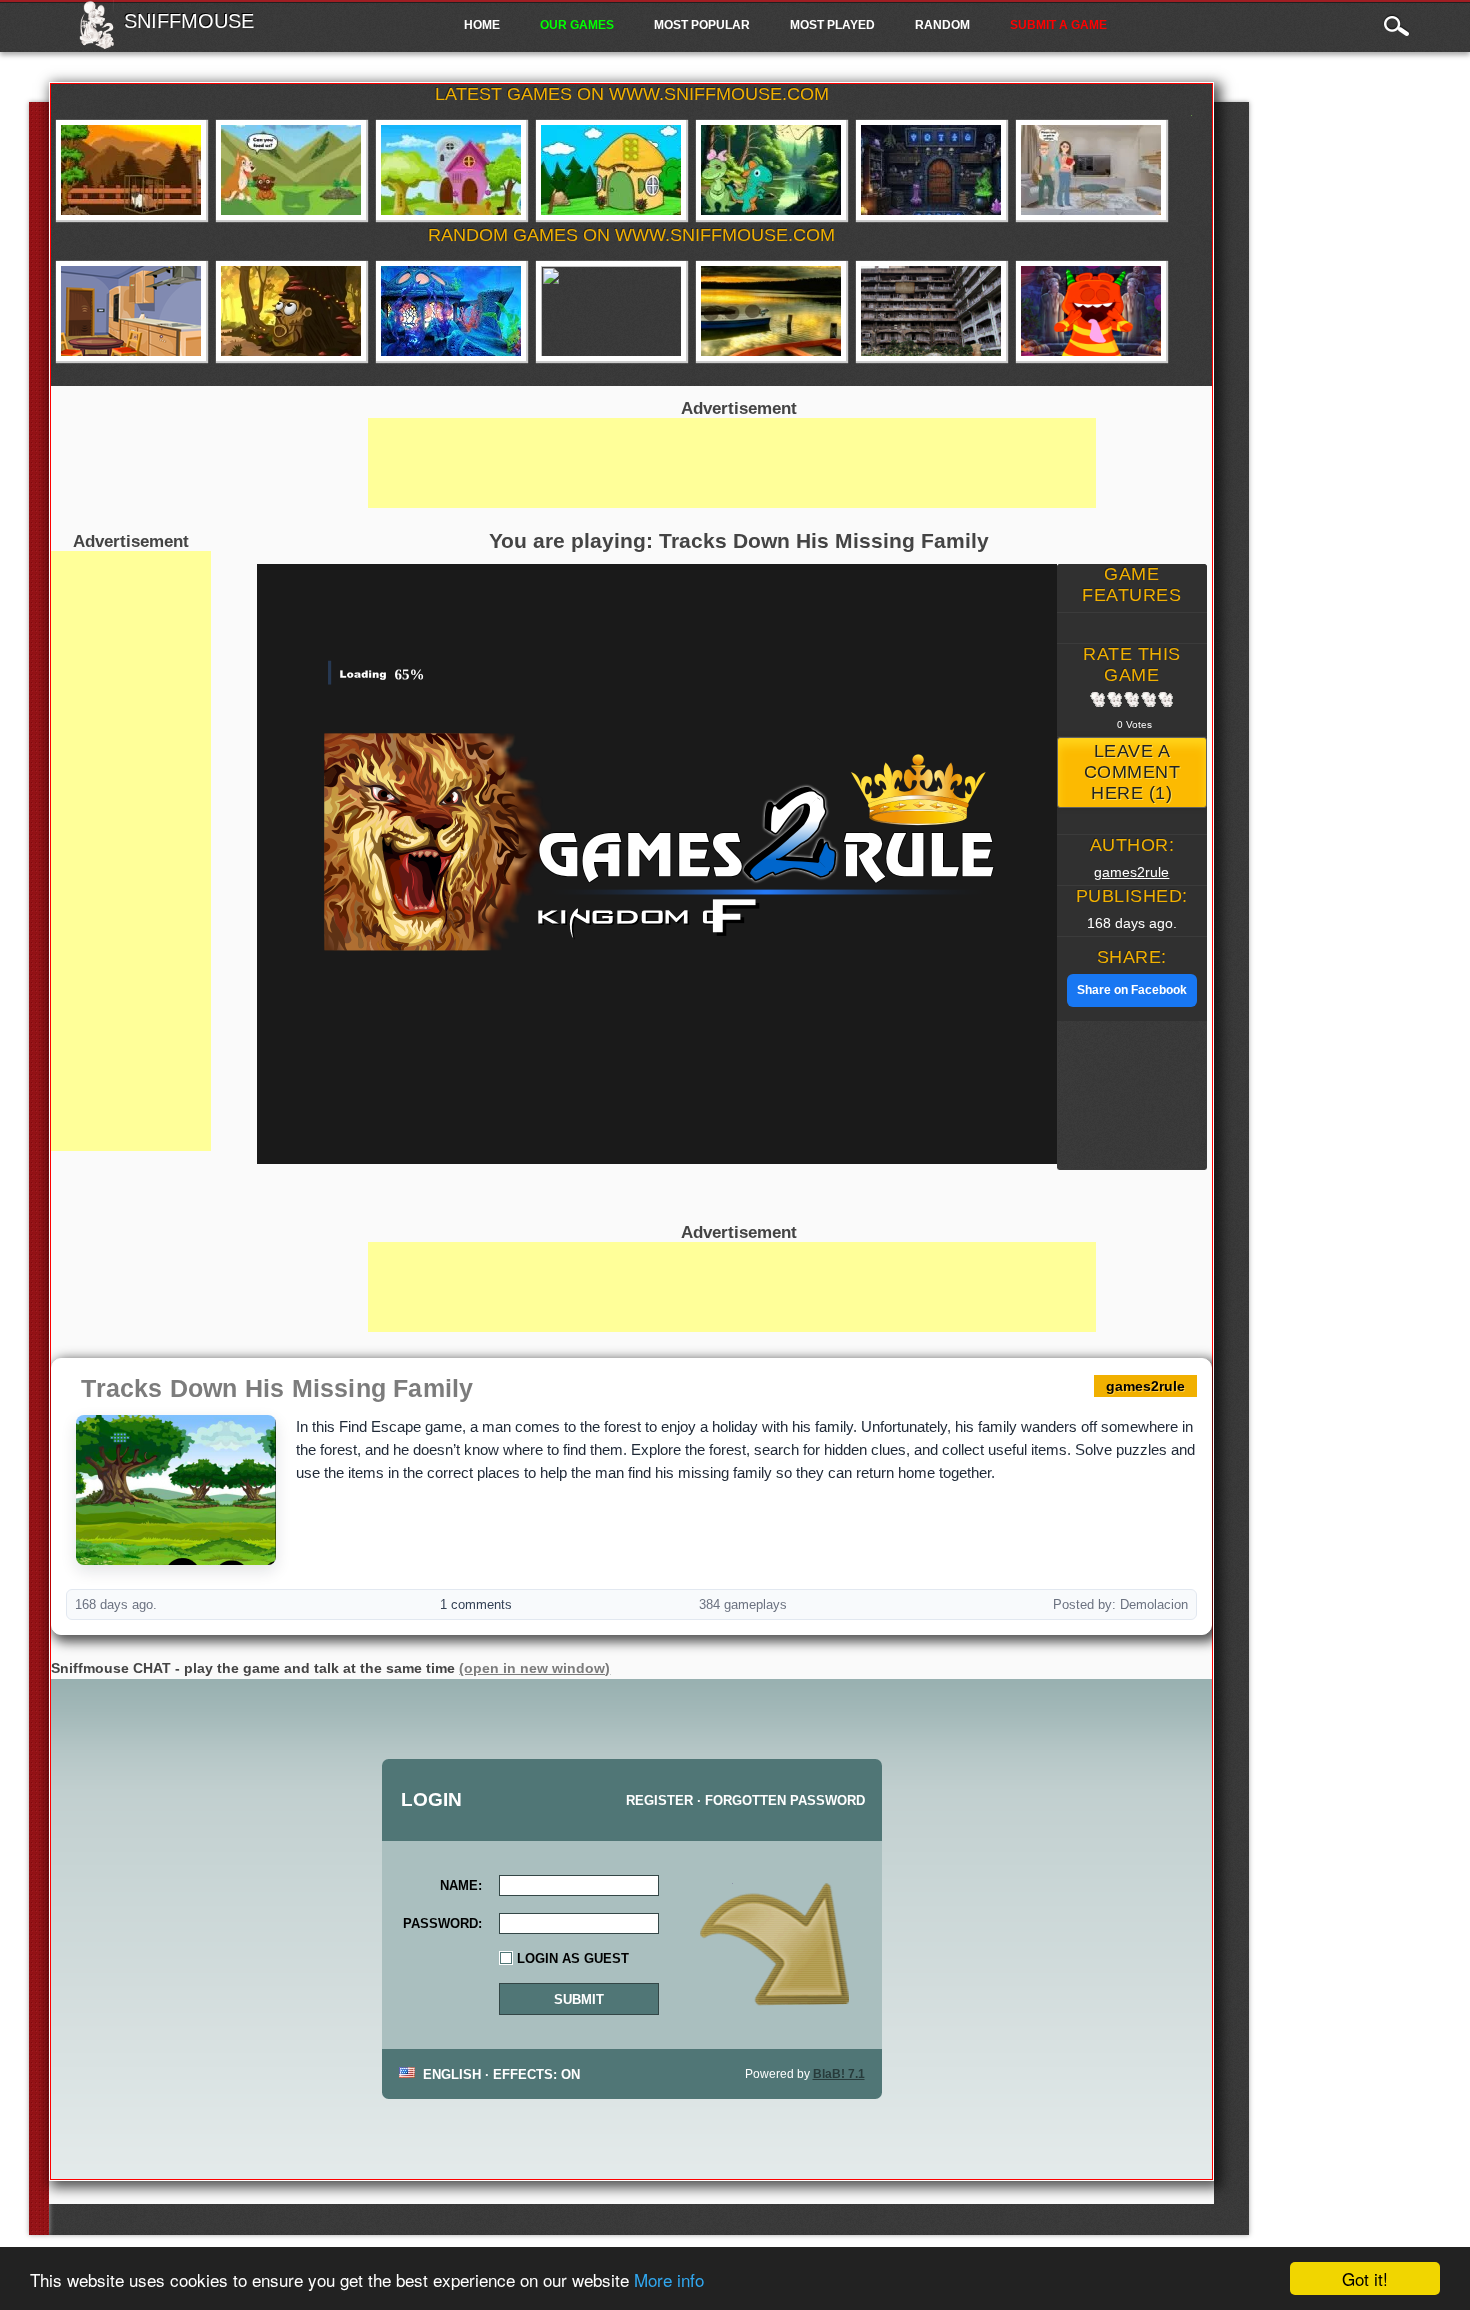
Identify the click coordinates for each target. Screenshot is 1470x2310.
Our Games (577, 25)
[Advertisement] (131, 851)
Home (482, 25)
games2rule (1131, 872)
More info (669, 2279)
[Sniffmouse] (96, 43)
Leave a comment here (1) (1132, 772)
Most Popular (702, 25)
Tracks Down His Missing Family (277, 1388)
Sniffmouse (189, 21)
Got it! (1365, 2278)
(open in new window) (534, 1668)
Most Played (832, 25)
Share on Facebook (1132, 990)
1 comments (476, 1604)
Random (942, 25)
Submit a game (1058, 25)
